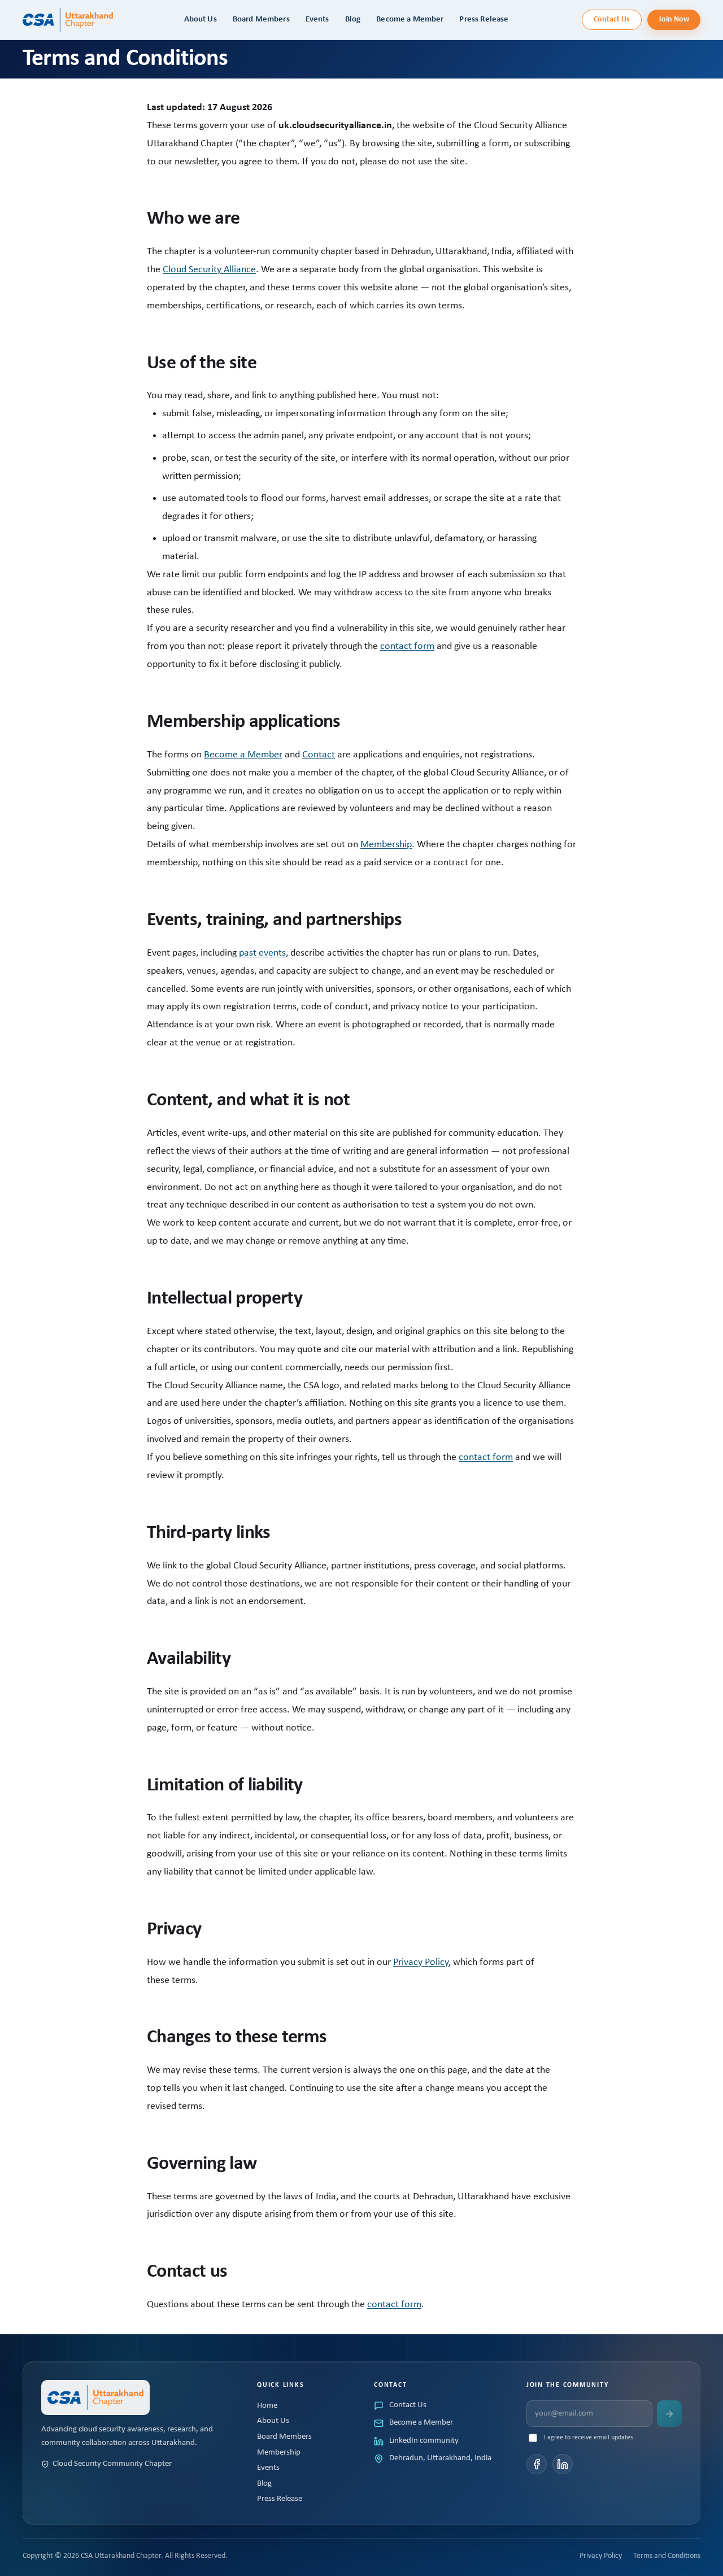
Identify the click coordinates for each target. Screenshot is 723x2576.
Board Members (284, 2437)
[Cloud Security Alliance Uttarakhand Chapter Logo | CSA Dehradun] (68, 19)
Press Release (280, 2499)
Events (268, 2468)
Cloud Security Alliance (209, 270)
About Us (273, 2421)
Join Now (674, 19)
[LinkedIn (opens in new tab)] (563, 2464)
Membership (386, 845)
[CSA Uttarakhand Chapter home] (95, 2398)
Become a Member (243, 755)
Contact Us (612, 19)
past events (262, 953)
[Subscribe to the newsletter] (669, 2414)
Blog (264, 2484)
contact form (407, 646)
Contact (319, 755)
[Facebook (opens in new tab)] (537, 2464)
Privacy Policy (421, 1962)
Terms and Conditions (667, 2556)
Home (267, 2406)
